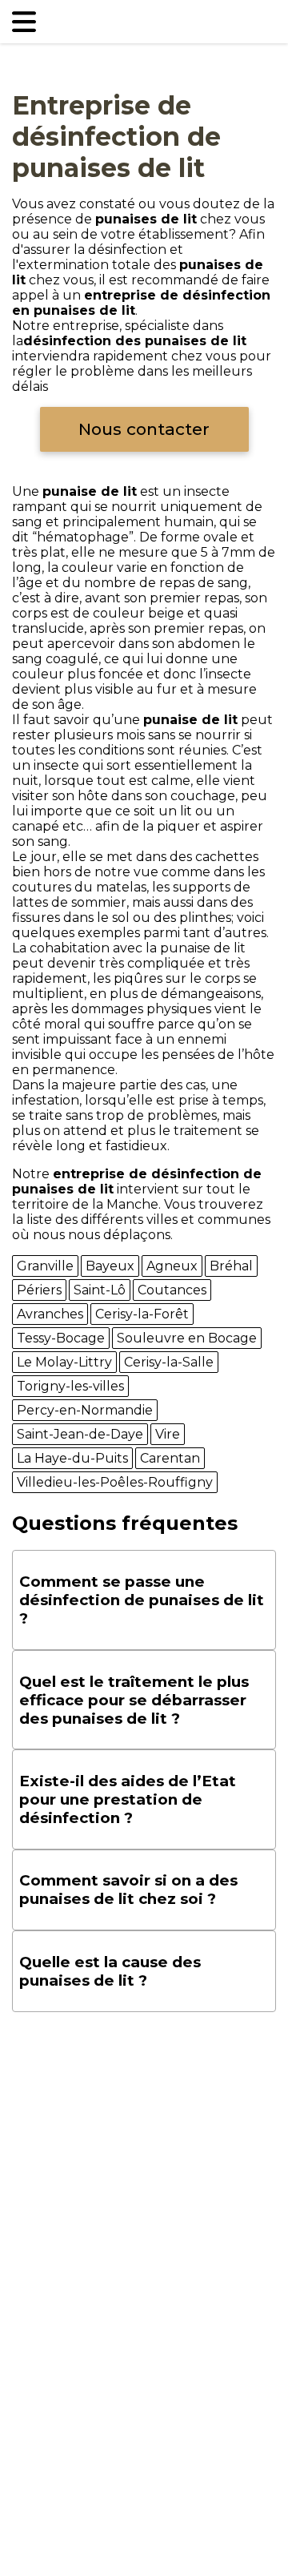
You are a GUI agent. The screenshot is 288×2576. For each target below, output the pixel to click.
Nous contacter (144, 429)
